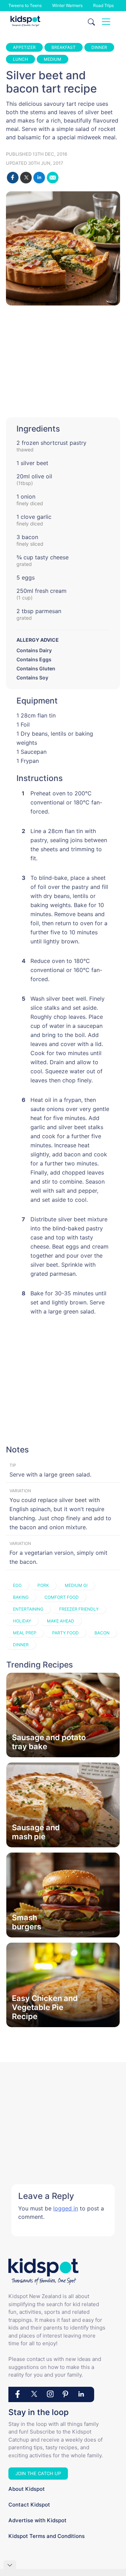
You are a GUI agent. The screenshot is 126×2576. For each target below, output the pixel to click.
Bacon (102, 1633)
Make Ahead (61, 1621)
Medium (52, 59)
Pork (43, 1585)
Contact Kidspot (29, 2505)
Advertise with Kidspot (37, 2520)
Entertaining (28, 1609)
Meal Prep (25, 1633)
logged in (66, 2208)
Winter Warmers (67, 5)
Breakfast (64, 47)
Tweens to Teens (25, 5)
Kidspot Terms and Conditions (47, 2536)
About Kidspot (27, 2489)
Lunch (20, 59)
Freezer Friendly (79, 1609)
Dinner (99, 47)
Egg (17, 1585)
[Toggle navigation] (106, 22)
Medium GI (76, 1585)
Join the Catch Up (38, 2473)
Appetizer (24, 47)
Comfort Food (62, 1597)
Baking (21, 1597)
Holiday (22, 1621)
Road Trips (103, 5)
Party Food (65, 1633)
